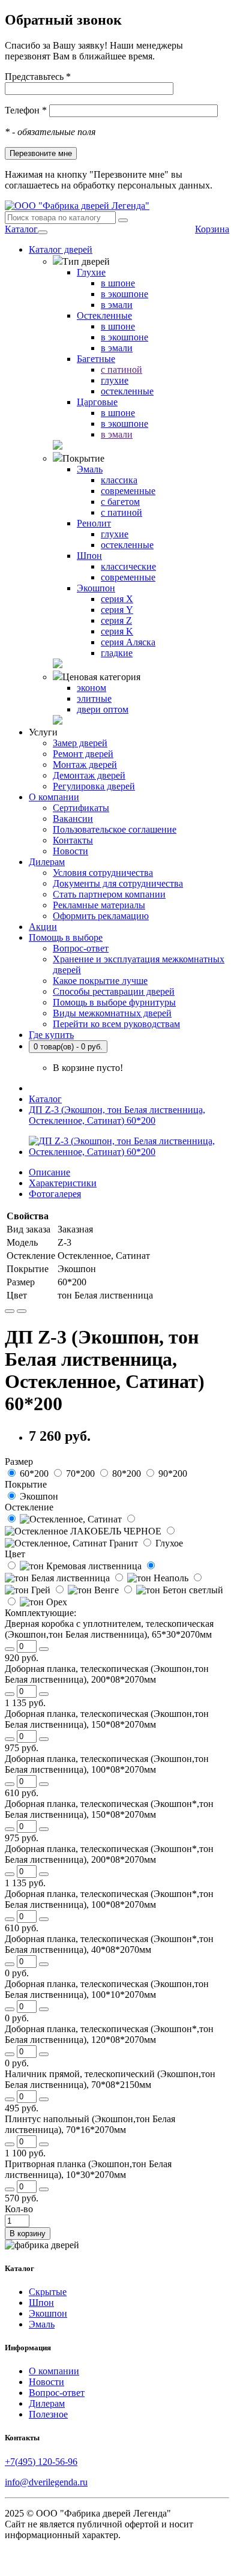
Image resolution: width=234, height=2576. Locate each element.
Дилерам (47, 862)
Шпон (41, 2303)
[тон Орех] (36, 1602)
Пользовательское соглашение (115, 829)
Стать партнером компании (109, 894)
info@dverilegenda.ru (46, 2482)
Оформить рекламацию (101, 916)
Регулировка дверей (94, 786)
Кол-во (19, 2209)
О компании (54, 797)
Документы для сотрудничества (118, 883)
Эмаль (42, 2324)
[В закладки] (10, 1311)
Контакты (73, 840)
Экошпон (48, 2313)
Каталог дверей (61, 249)
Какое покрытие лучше (100, 981)
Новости (70, 851)
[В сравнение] (22, 1311)
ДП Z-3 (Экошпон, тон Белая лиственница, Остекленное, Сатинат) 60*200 (117, 1115)
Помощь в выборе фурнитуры (114, 1002)
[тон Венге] (87, 1590)
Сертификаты (81, 808)
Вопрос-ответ (81, 948)
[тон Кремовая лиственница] (74, 1566)
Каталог (21, 229)
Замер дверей (80, 743)
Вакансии (73, 819)
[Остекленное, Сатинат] (64, 1519)
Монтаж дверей (85, 765)
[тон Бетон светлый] (172, 1590)
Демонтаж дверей (89, 775)
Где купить (51, 1035)
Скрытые (48, 2292)
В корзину (28, 2234)
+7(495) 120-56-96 (41, 2462)
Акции (43, 927)
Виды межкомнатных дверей (112, 1013)
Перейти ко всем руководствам (116, 1024)
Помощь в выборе (66, 937)
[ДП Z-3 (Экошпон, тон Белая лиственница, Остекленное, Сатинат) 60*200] (129, 1152)
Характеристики (63, 1183)
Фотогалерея (55, 1194)
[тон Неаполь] (151, 1578)
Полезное (48, 2414)
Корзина (212, 229)
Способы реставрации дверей (114, 991)
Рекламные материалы (99, 905)
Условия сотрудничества (103, 873)
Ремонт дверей (83, 754)
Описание (49, 1172)
